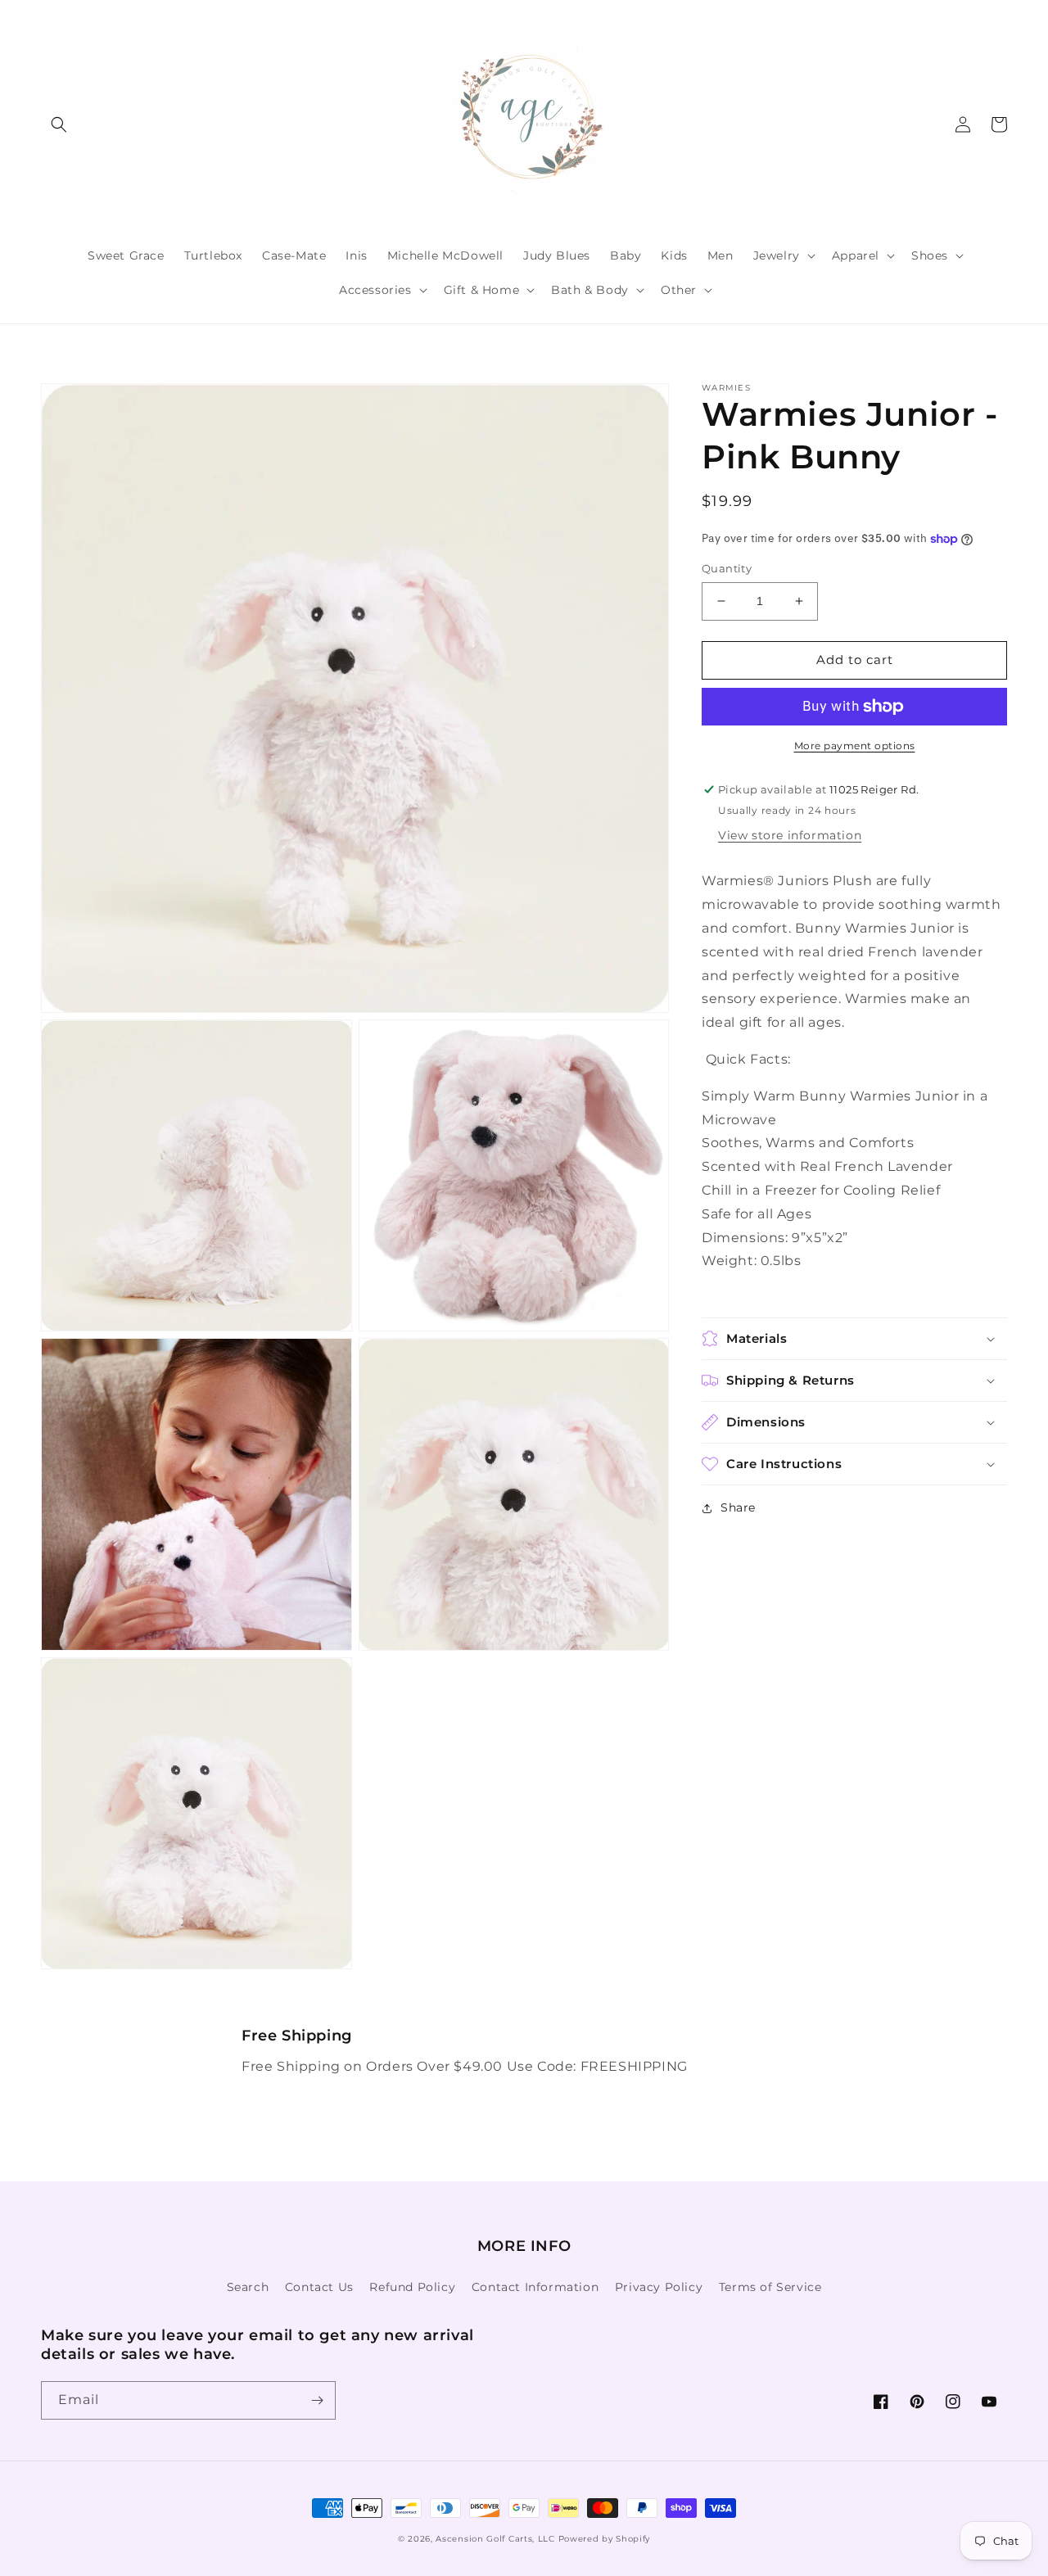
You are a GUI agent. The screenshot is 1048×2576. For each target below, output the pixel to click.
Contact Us (319, 2287)
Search (248, 2287)
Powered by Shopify (605, 2539)
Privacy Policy (659, 2287)
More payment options (855, 746)
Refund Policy (412, 2287)
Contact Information (535, 2287)
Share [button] (738, 1507)
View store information (790, 835)
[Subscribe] (317, 2400)
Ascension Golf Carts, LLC (495, 2539)
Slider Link (266, 2036)
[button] (59, 124)
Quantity (727, 568)
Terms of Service (770, 2287)
